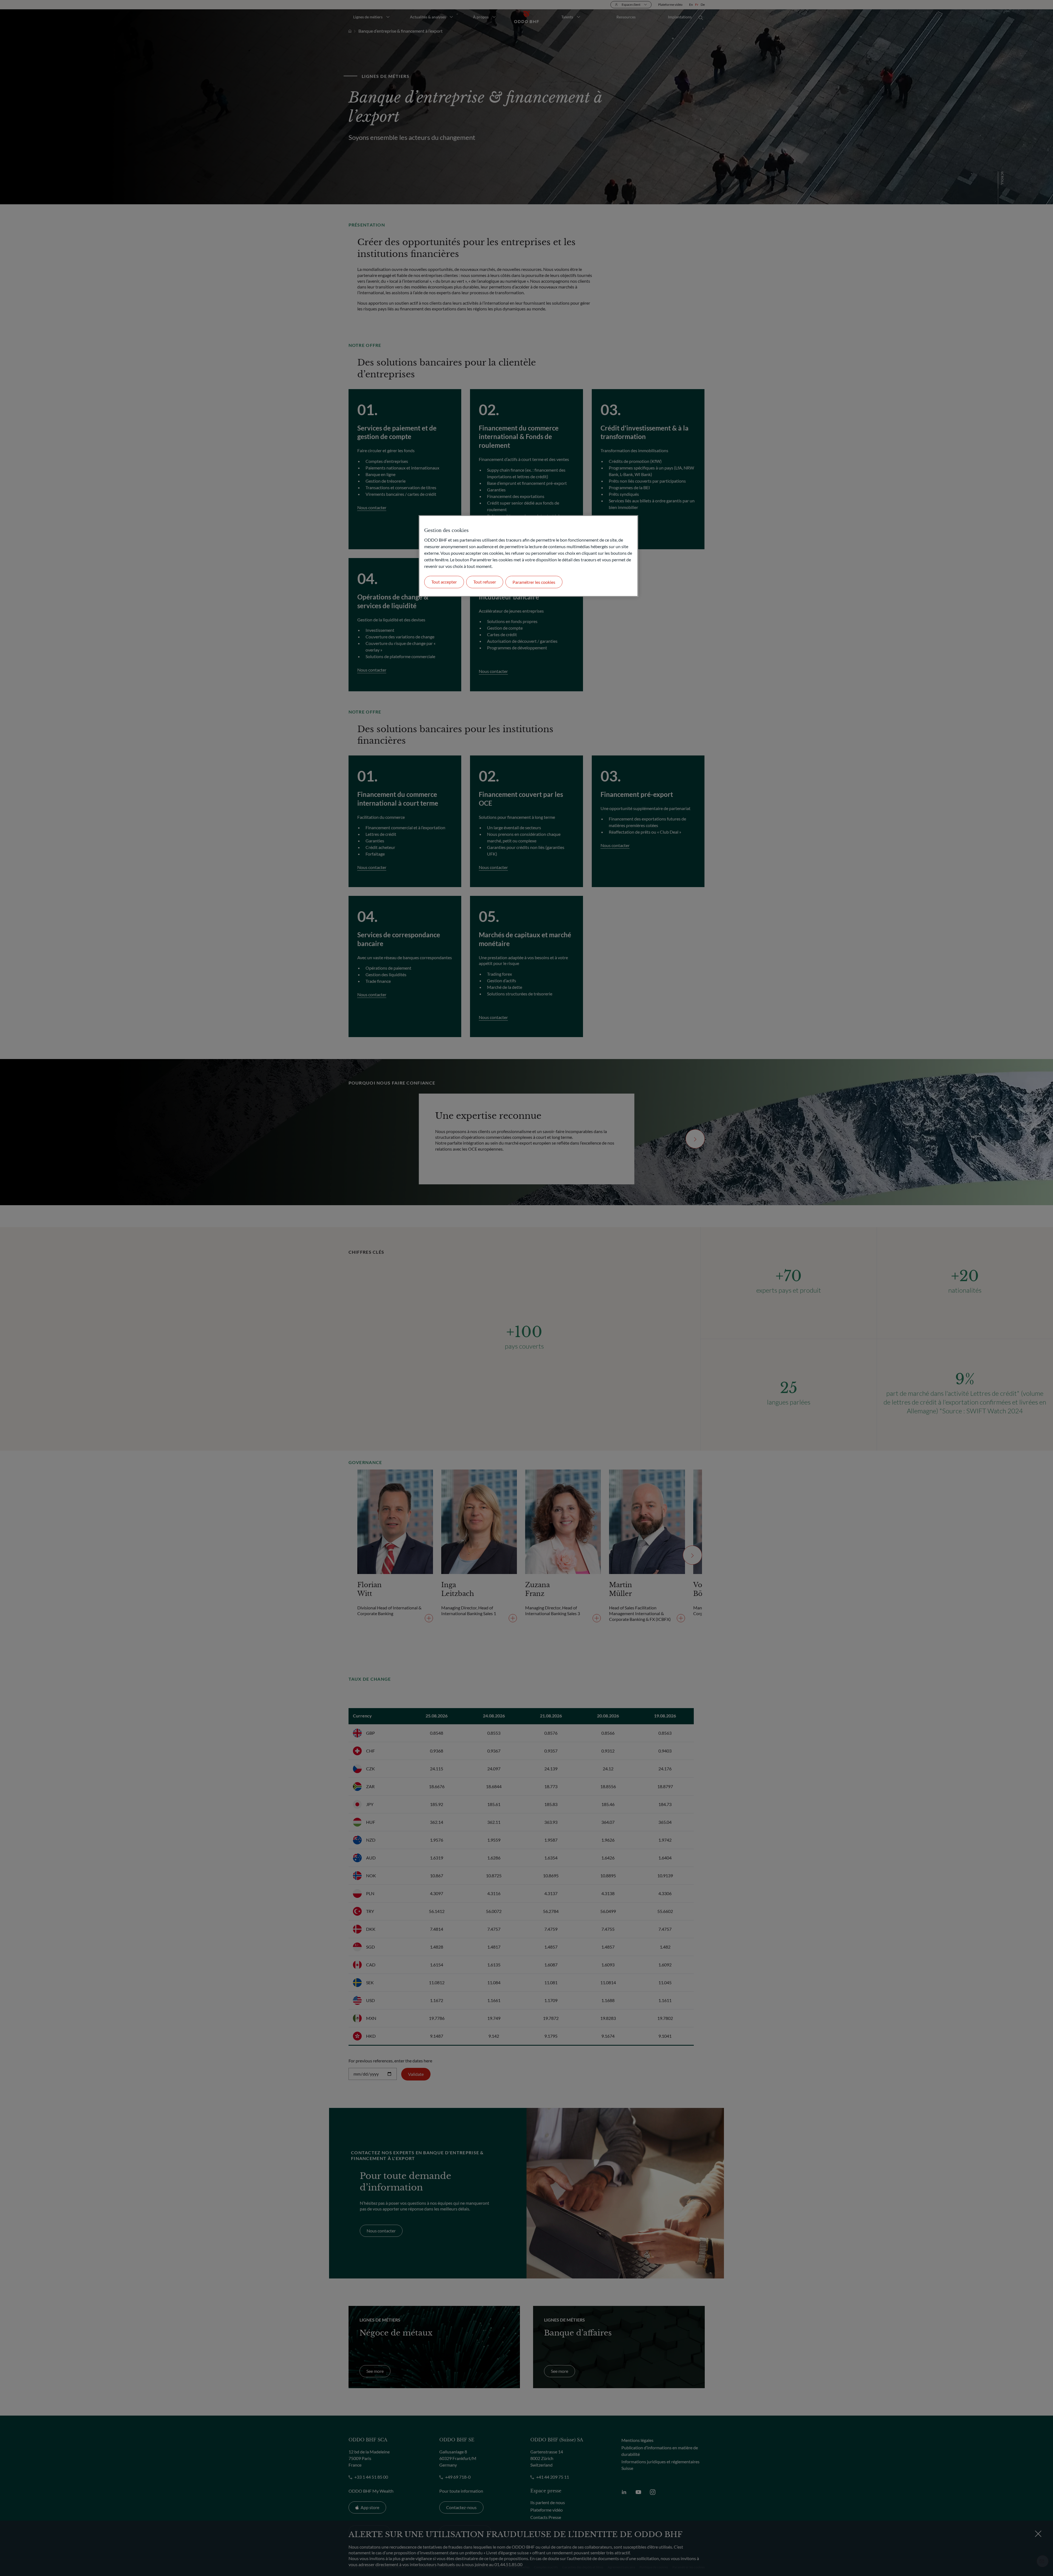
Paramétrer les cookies (534, 582)
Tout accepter (444, 582)
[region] (528, 556)
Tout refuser (485, 582)
